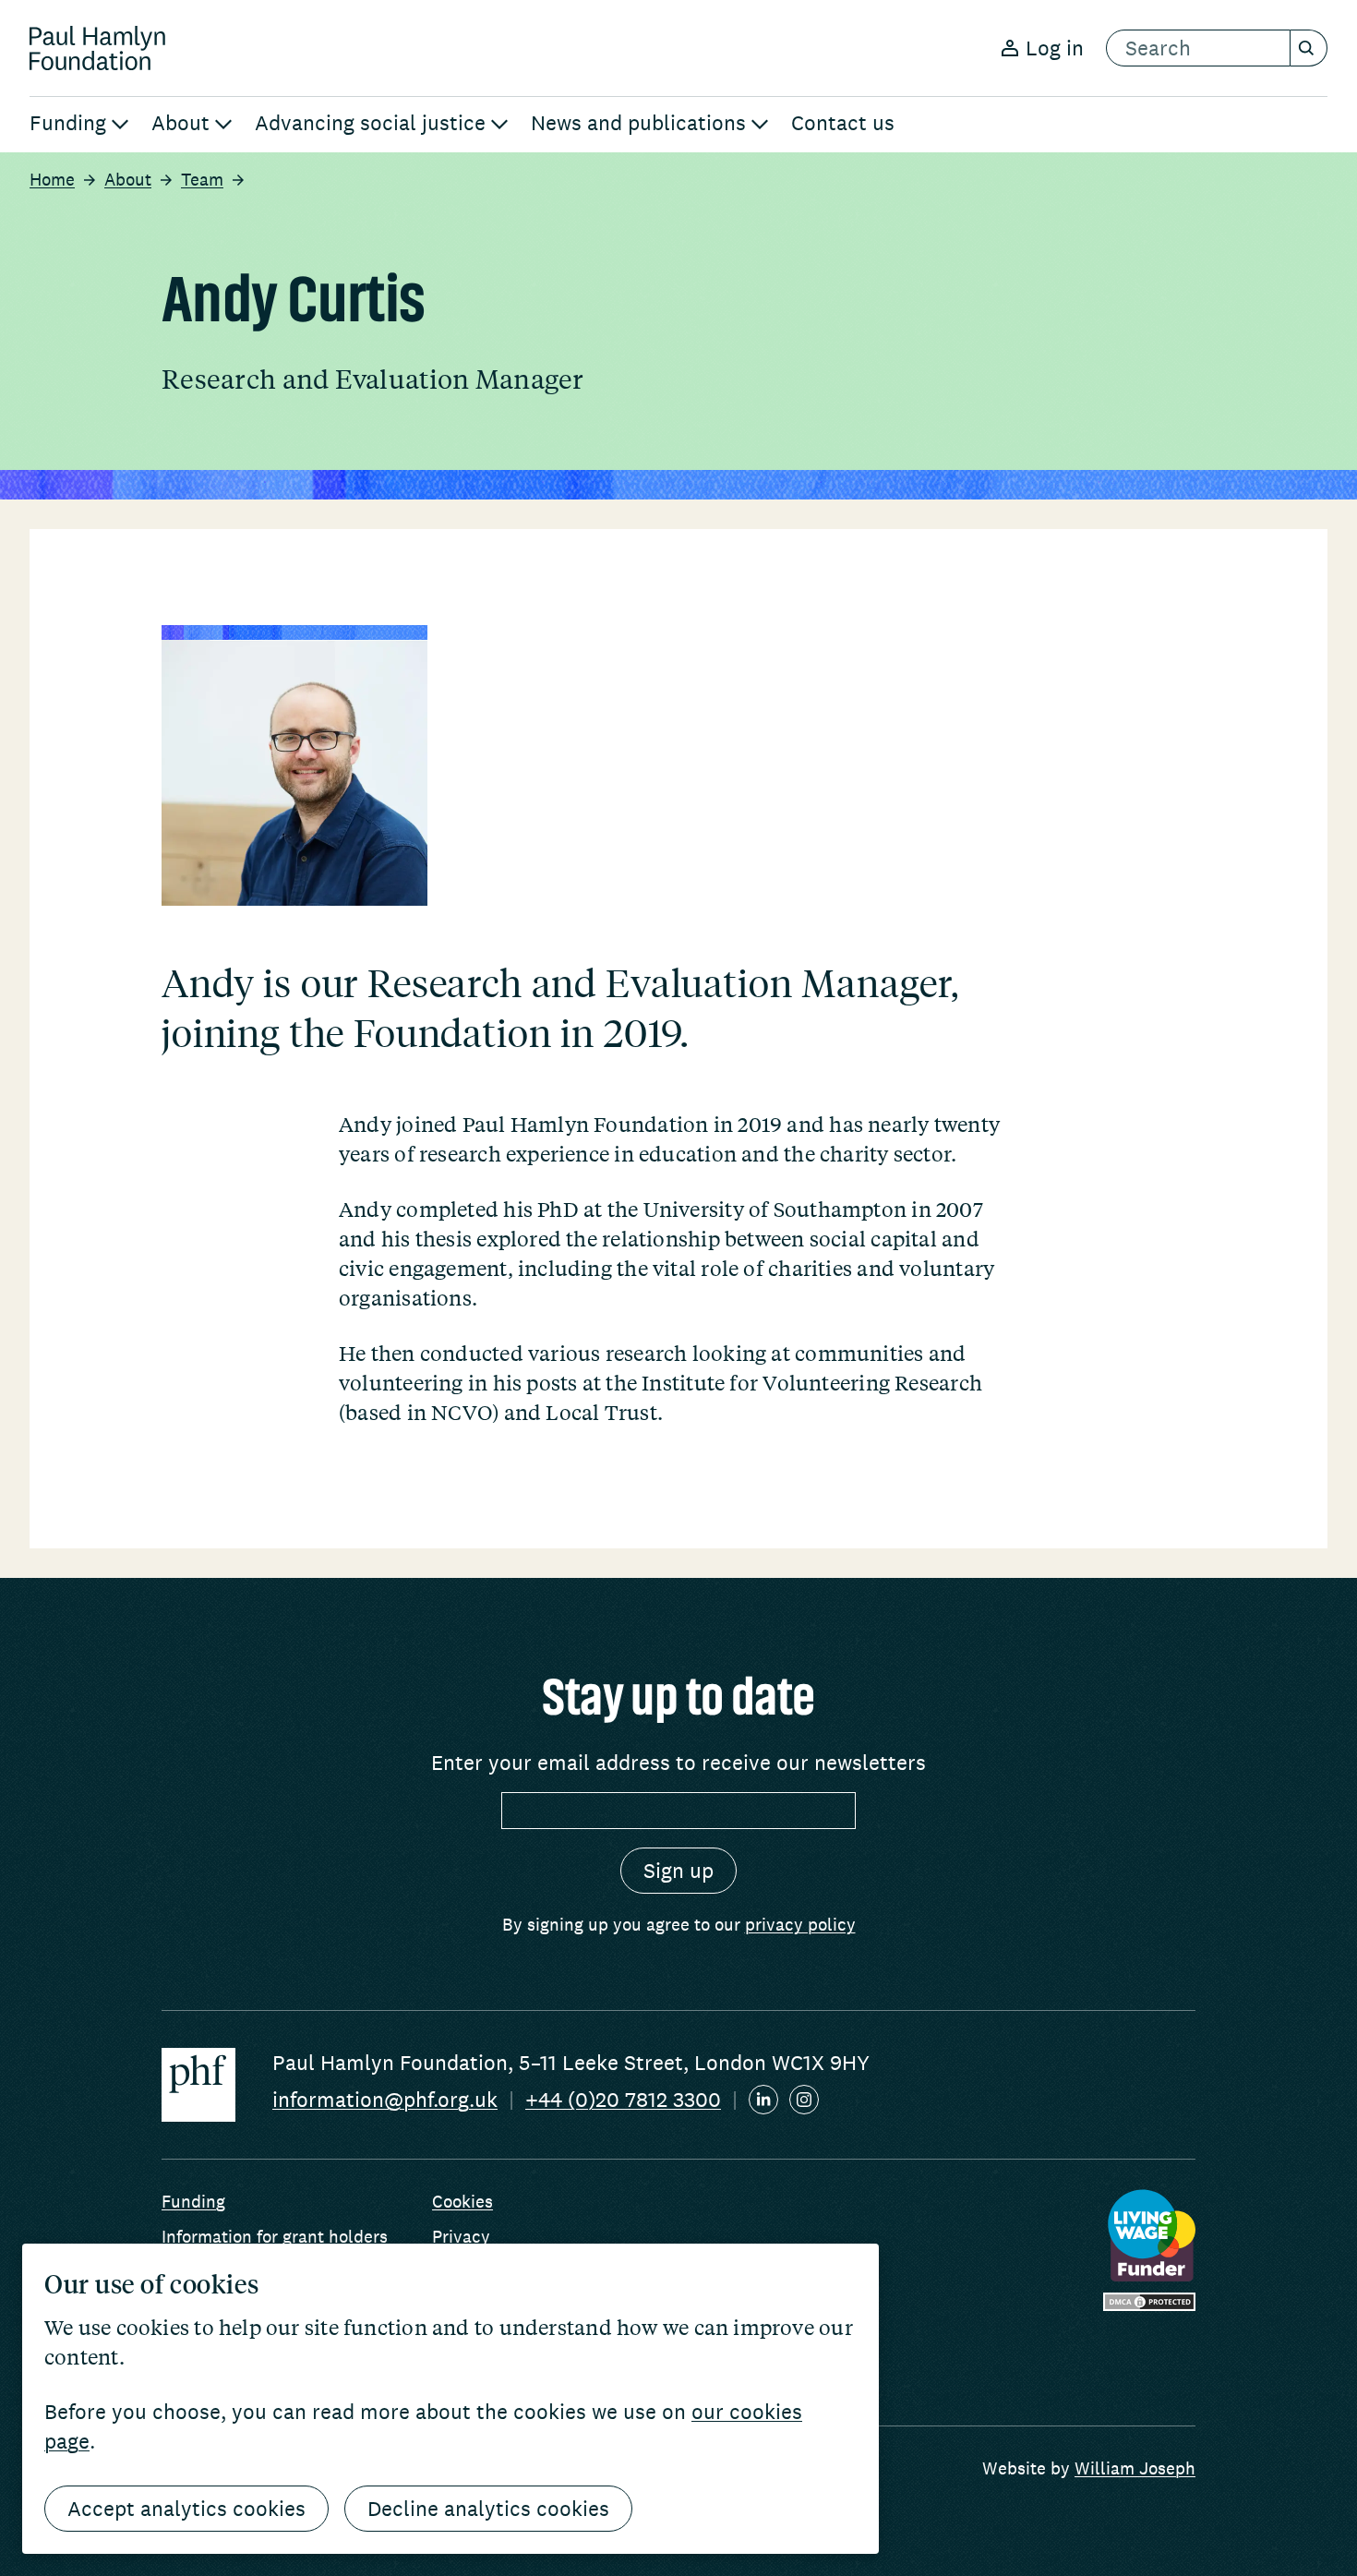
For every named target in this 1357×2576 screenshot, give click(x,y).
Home (52, 179)
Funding (193, 2201)
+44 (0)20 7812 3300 (623, 2100)
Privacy (461, 2236)
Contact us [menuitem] (843, 123)
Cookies (462, 2201)
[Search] (1309, 48)
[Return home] (97, 48)
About (128, 179)
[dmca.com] (1149, 2302)
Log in (1055, 48)
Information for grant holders (275, 2236)
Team (202, 179)
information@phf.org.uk (385, 2100)
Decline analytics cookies (488, 2509)
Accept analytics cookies (186, 2509)
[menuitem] (79, 125)
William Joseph (1135, 2468)
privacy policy (800, 1924)
